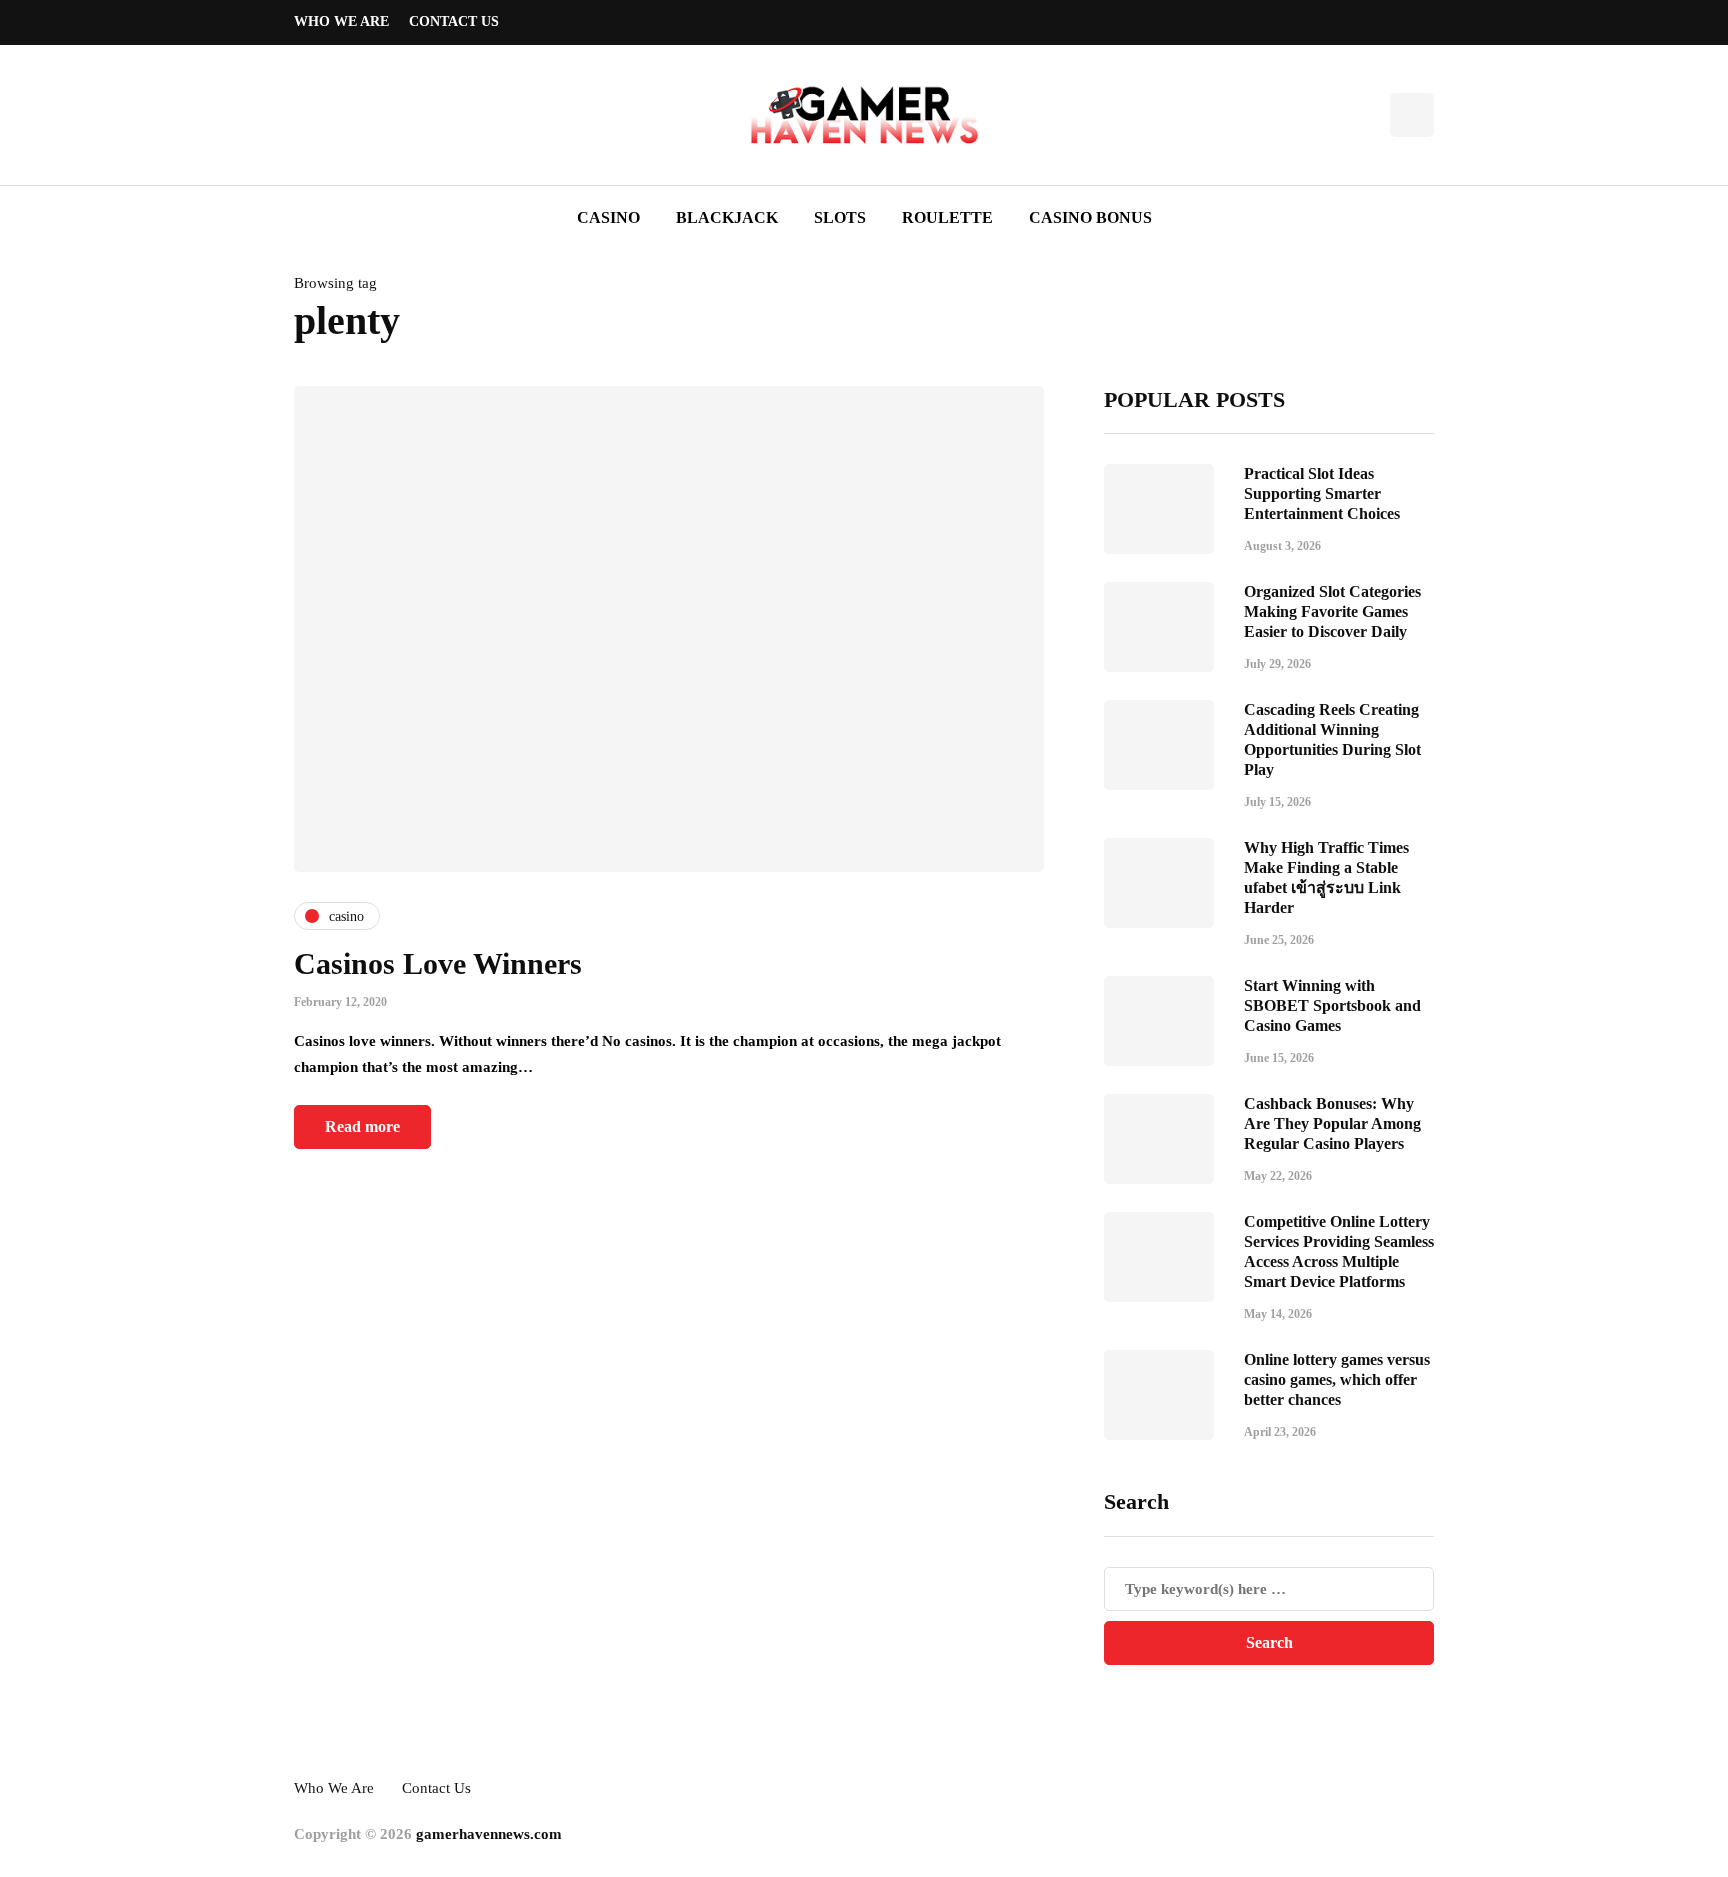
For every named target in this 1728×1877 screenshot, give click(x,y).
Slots (840, 217)
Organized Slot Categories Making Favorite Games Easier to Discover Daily (1332, 611)
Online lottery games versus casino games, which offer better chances (1337, 1379)
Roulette (947, 217)
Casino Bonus (1090, 217)
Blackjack (727, 217)
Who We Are (341, 21)
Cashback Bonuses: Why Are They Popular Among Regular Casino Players (1332, 1123)
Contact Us (454, 21)
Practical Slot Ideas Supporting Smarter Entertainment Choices (1322, 493)
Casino (608, 217)
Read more (362, 1126)
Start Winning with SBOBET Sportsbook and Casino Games (1332, 1005)
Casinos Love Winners (438, 963)
